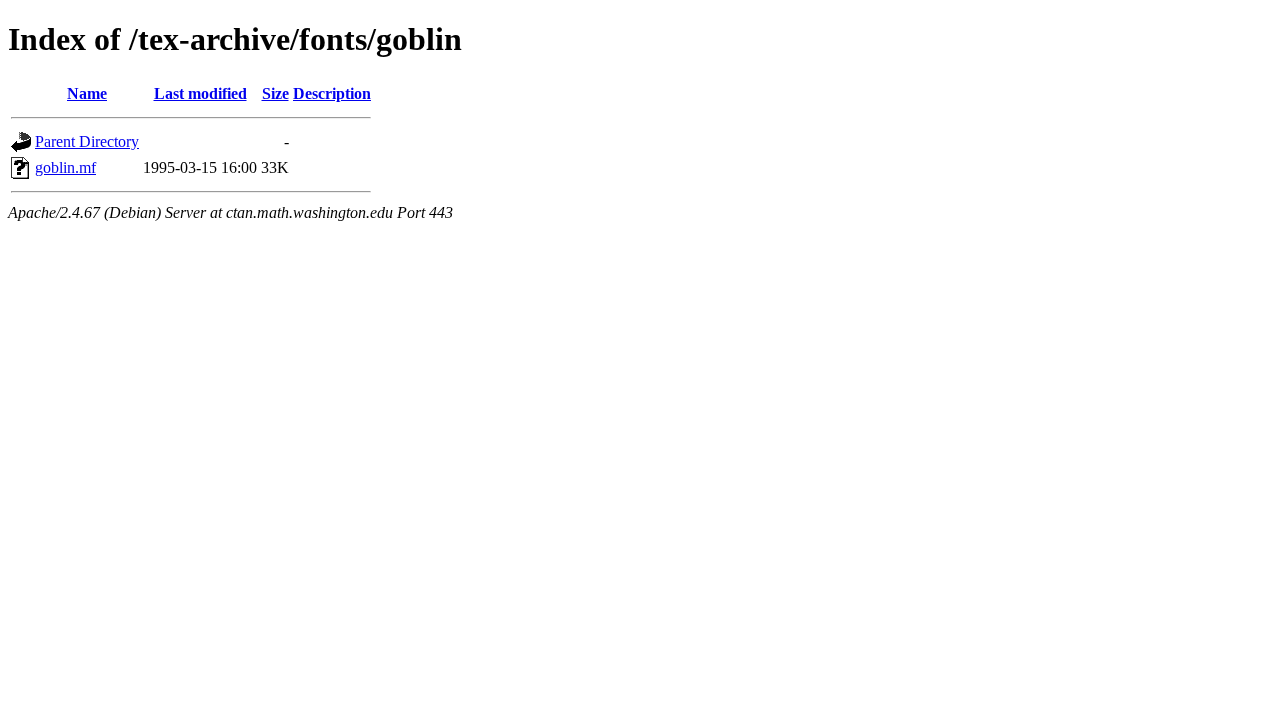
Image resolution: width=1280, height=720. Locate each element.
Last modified (200, 93)
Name (87, 93)
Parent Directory (87, 141)
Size (275, 93)
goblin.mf (65, 167)
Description (332, 93)
